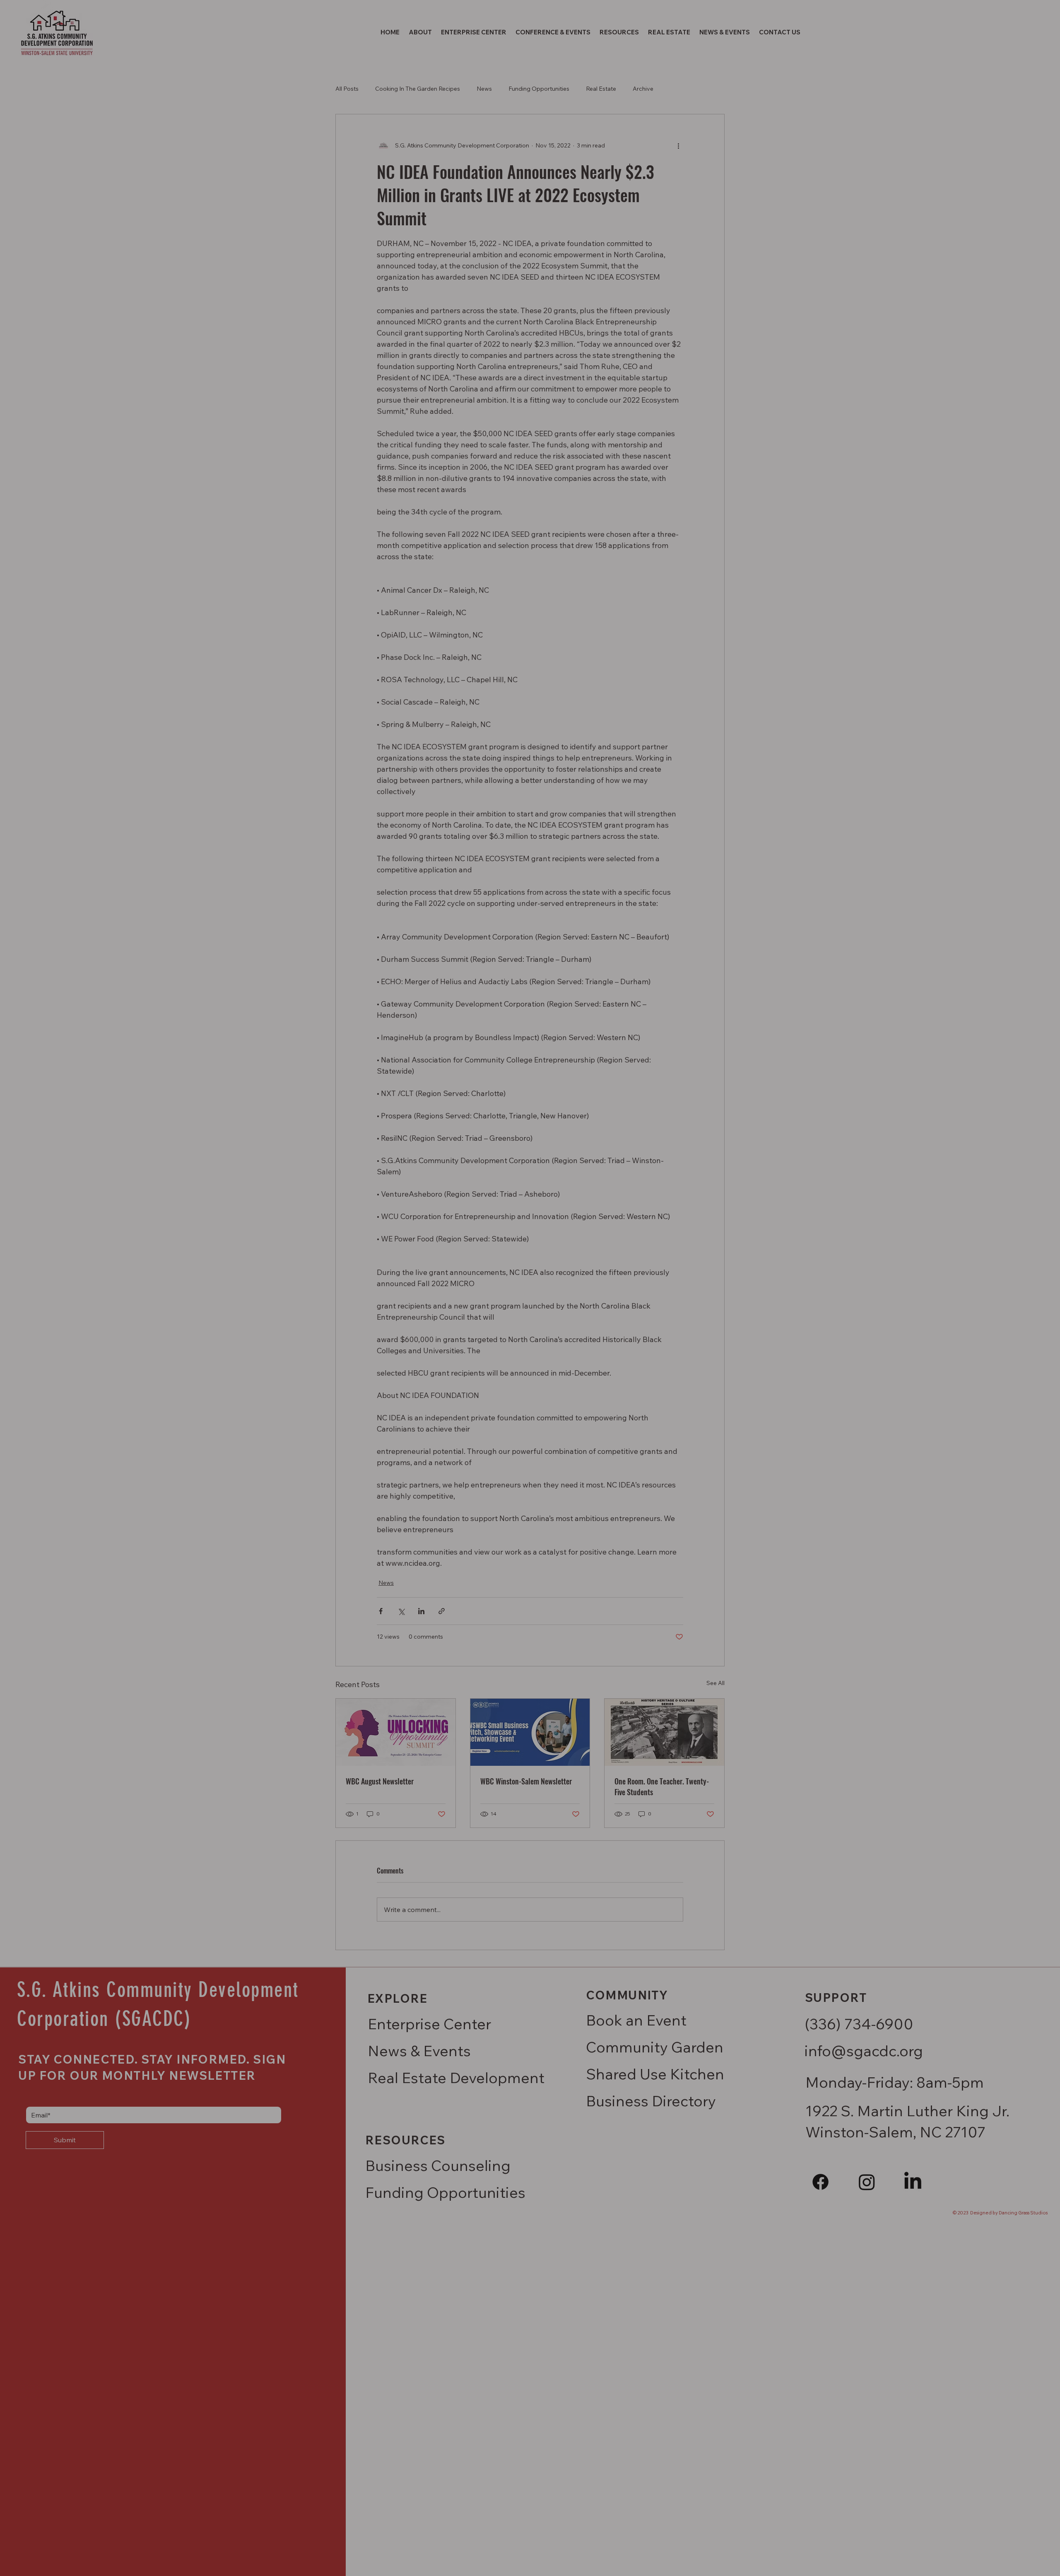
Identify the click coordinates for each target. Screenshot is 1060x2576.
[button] (1043, 17)
